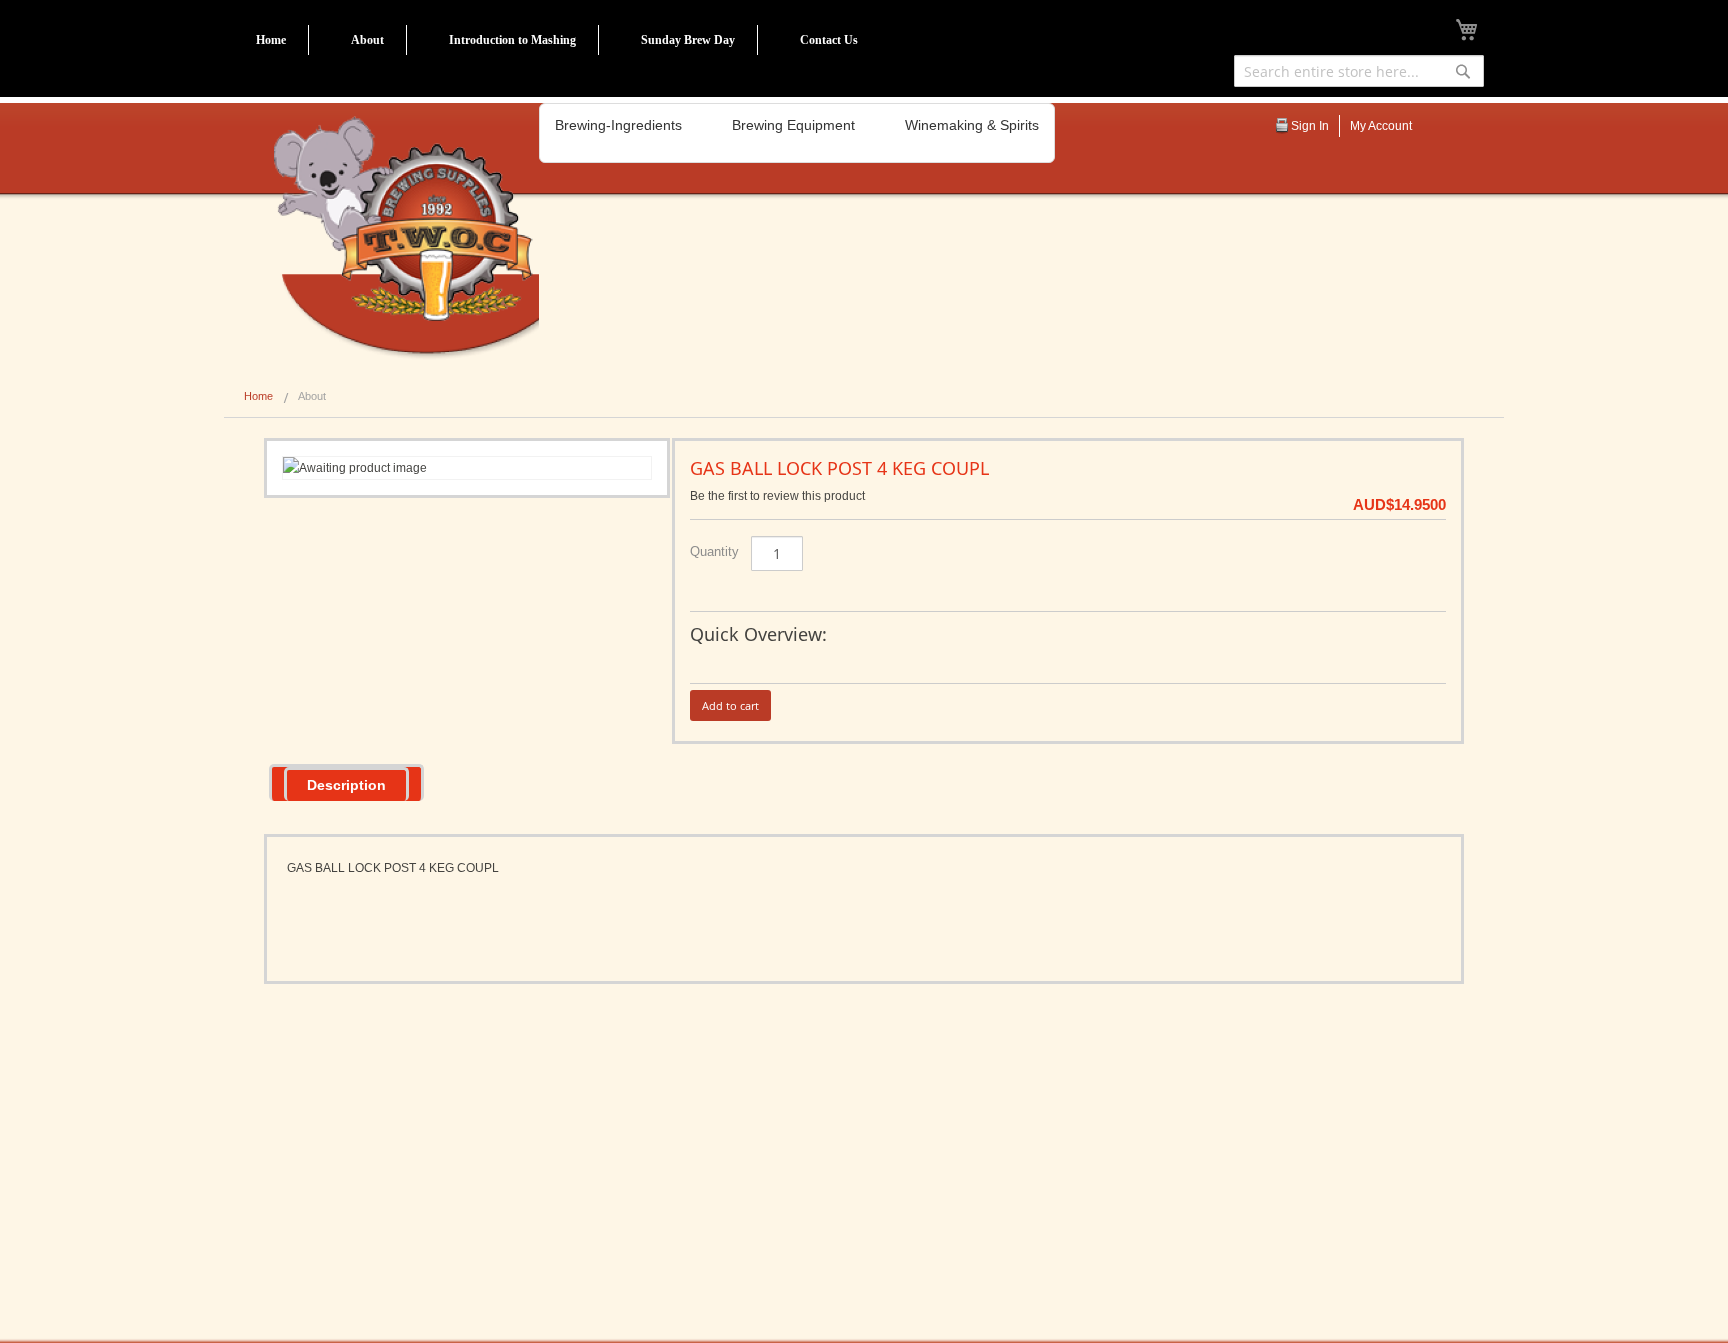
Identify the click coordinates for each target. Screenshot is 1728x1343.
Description (346, 785)
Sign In (1310, 126)
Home (271, 40)
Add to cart (730, 705)
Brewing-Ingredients (618, 125)
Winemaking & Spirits (972, 125)
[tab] (346, 782)
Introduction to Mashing (512, 40)
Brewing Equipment (793, 125)
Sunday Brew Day (688, 40)
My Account (1381, 126)
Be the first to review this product (777, 496)
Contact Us (829, 40)
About (367, 40)
